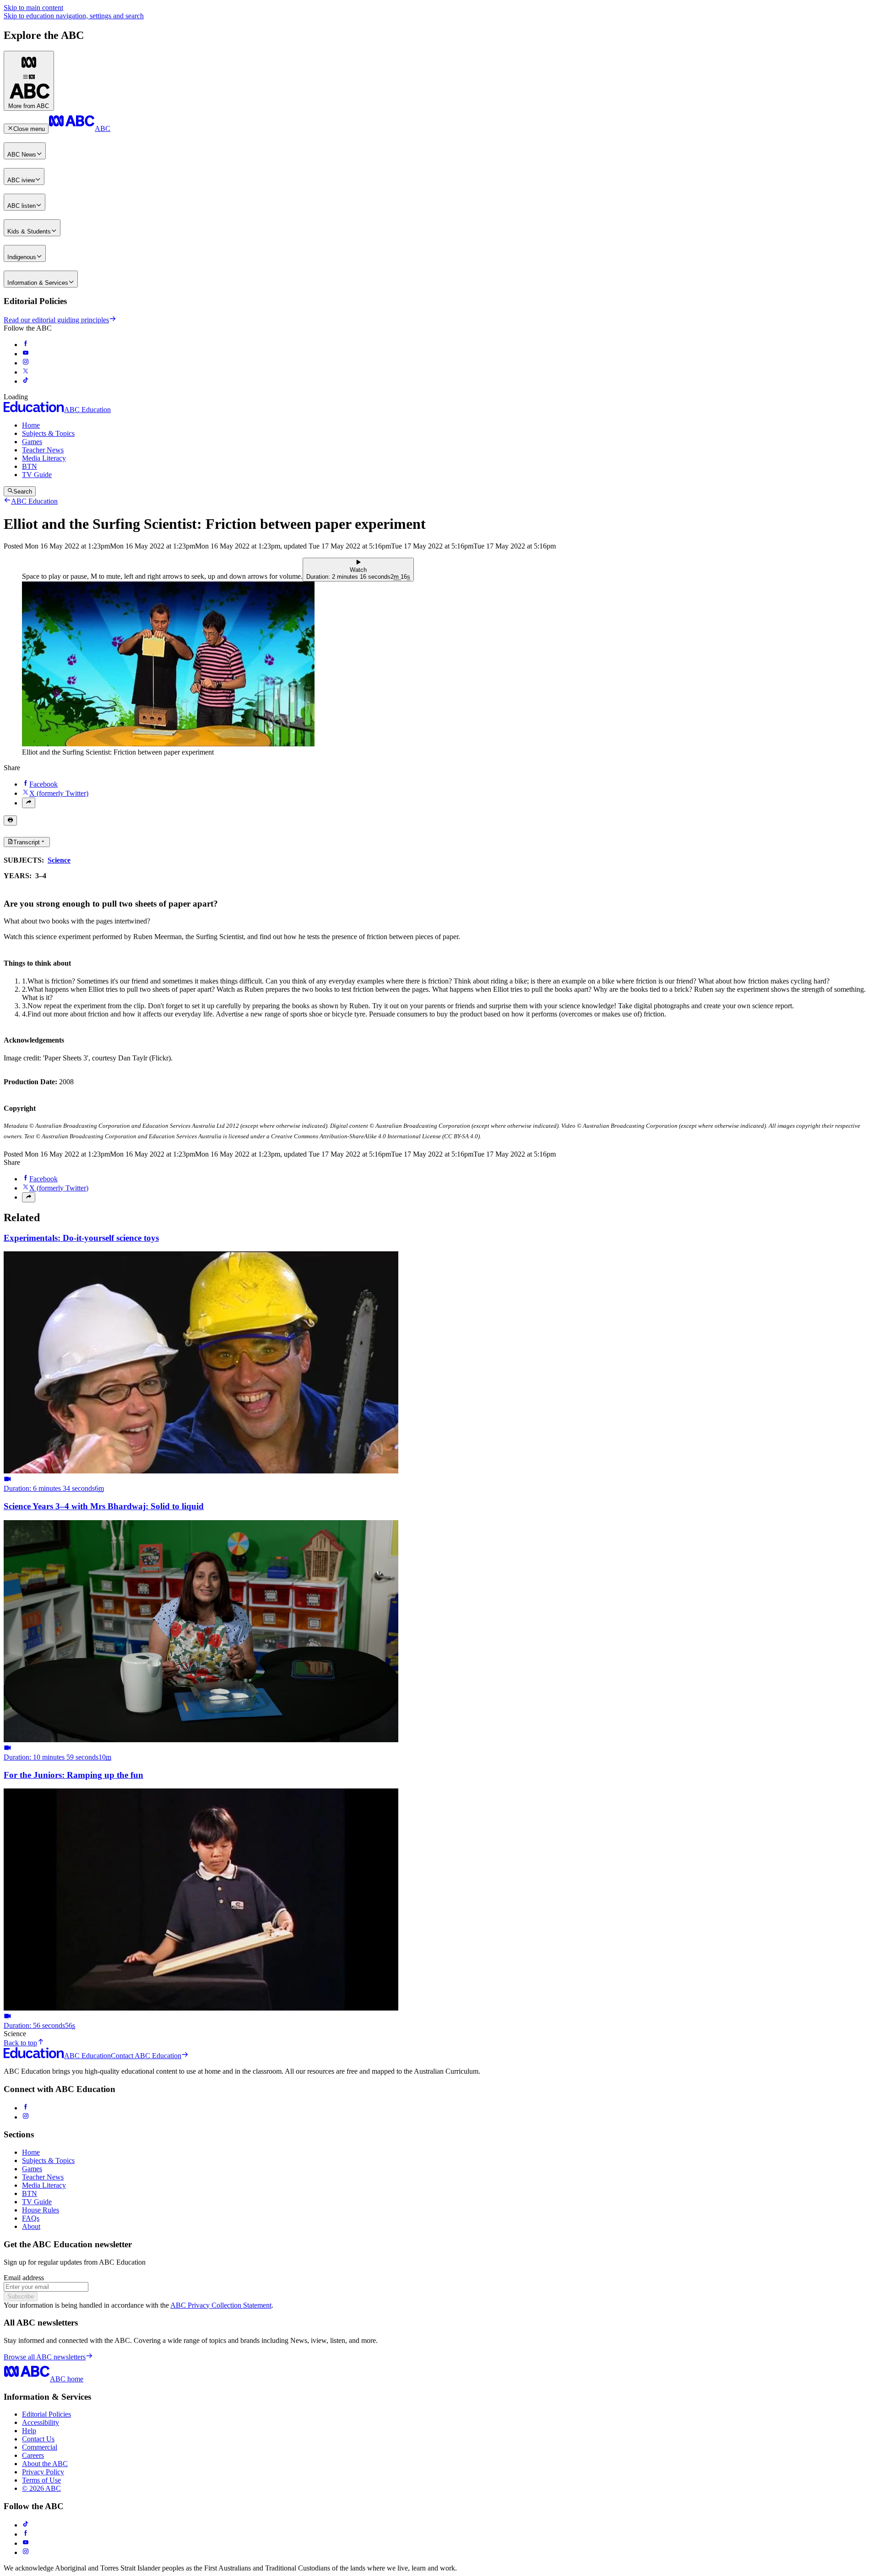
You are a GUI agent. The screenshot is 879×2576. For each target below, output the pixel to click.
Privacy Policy (43, 2472)
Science (59, 860)
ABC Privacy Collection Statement (221, 2305)
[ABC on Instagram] (26, 363)
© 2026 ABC (41, 2488)
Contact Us (38, 2439)
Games (32, 442)
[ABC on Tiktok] (26, 381)
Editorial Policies (46, 2414)
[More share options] (29, 803)
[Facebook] (26, 2108)
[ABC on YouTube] (26, 354)
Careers (33, 2455)
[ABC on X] (26, 372)
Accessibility (41, 2422)
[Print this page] (10, 821)
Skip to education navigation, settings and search (74, 16)
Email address (24, 2278)
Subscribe (21, 2296)
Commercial (40, 2447)
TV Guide (37, 475)
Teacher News (43, 450)
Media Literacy (44, 458)
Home (31, 425)
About (31, 2226)
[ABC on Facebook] (26, 345)
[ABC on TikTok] (26, 2525)
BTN (30, 466)
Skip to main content (33, 8)
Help (29, 2431)
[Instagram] (26, 2117)
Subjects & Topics (48, 433)
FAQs (31, 2218)
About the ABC (45, 2464)
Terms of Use (41, 2480)
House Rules (41, 2210)
